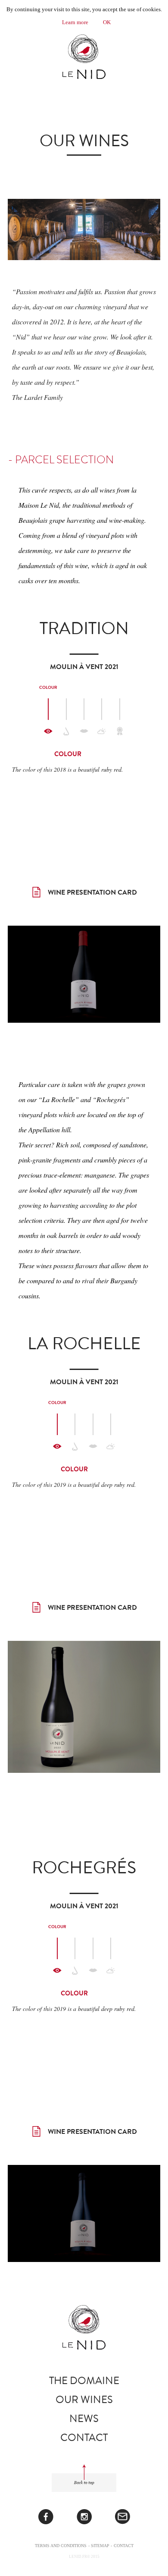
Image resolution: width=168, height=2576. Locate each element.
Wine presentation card (92, 892)
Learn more (75, 22)
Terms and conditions (61, 2546)
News (84, 2419)
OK (107, 22)
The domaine (84, 2381)
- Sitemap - (100, 2546)
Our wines (84, 2400)
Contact (84, 2438)
